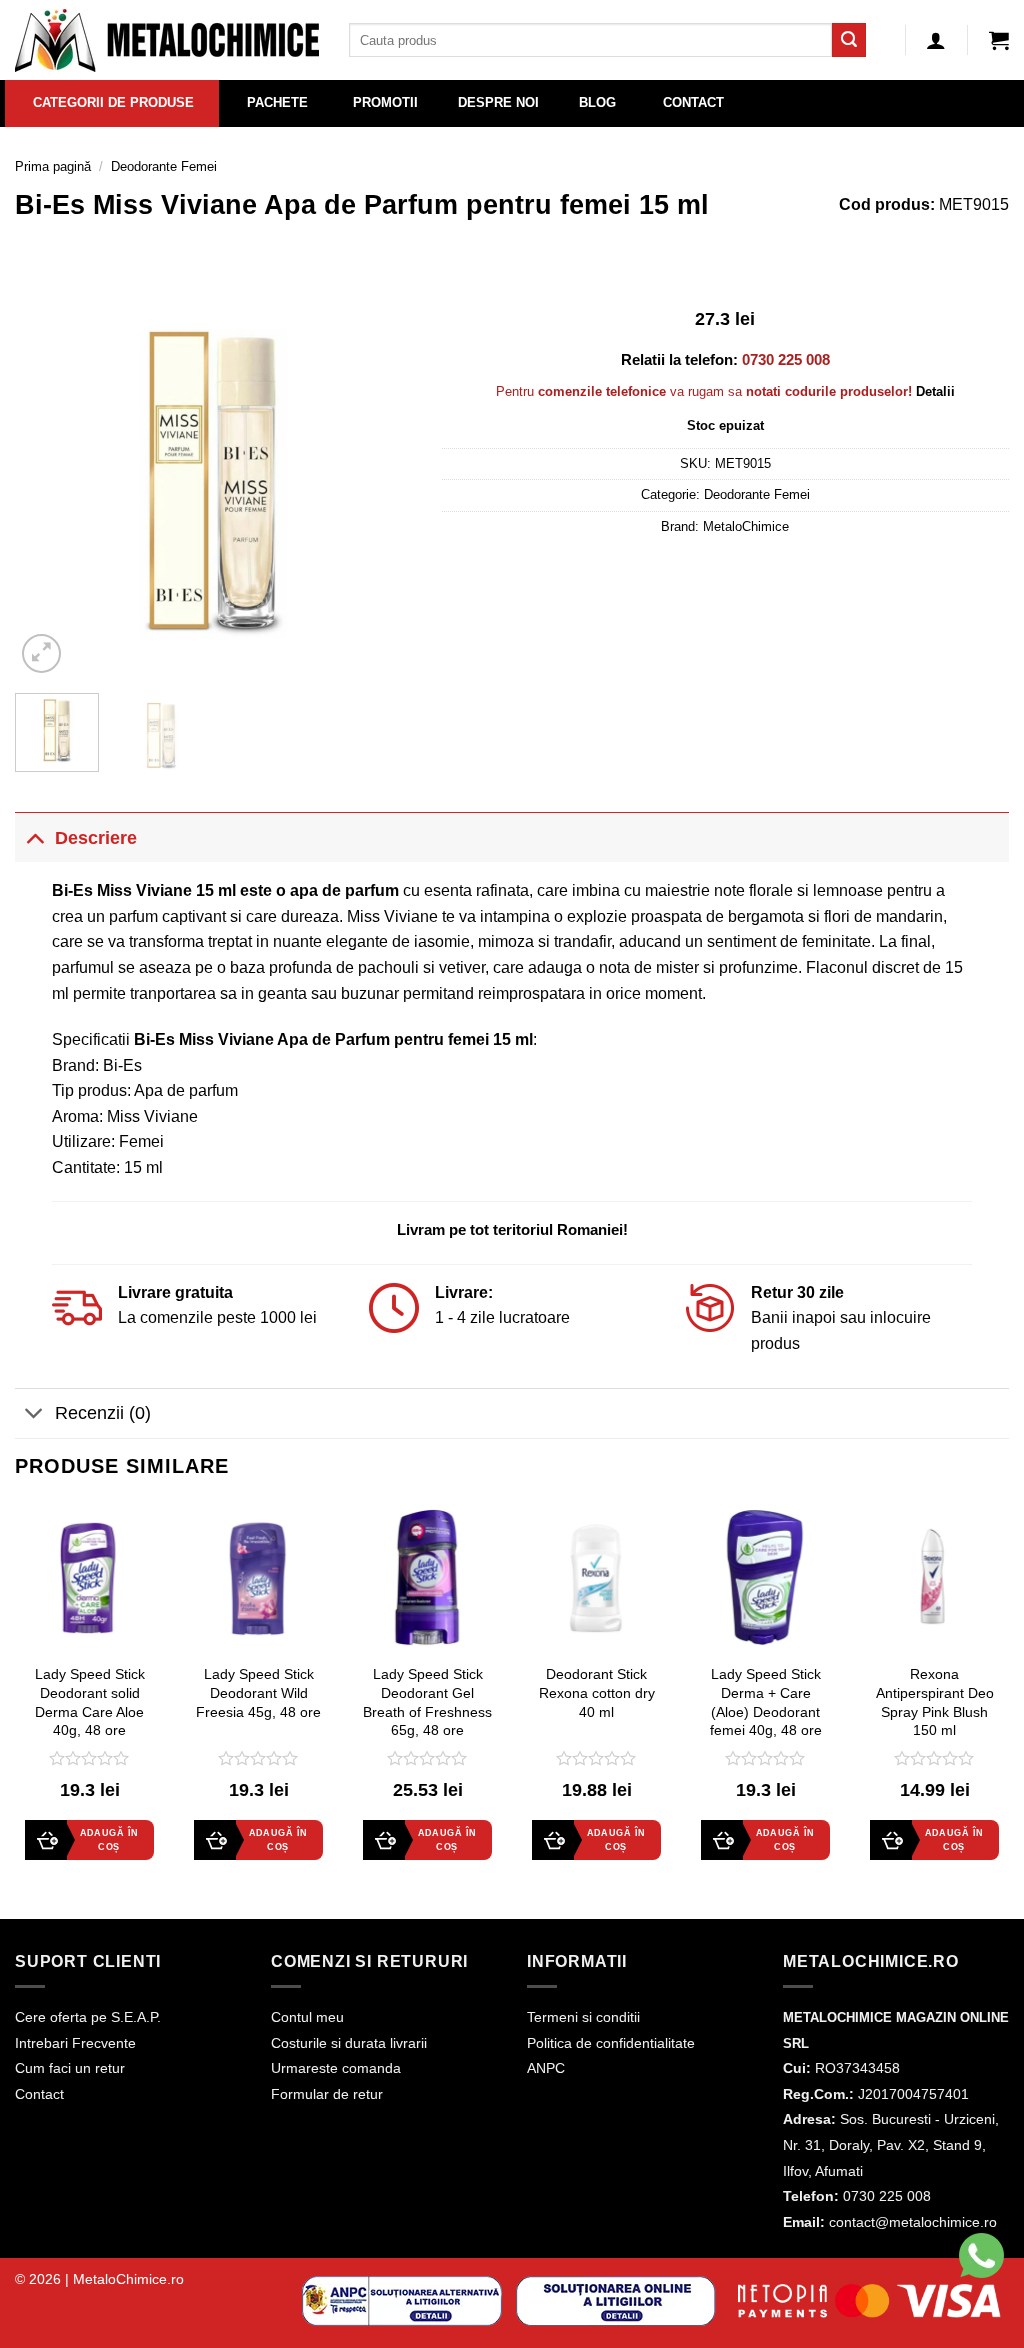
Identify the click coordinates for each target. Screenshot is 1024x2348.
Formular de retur (327, 2094)
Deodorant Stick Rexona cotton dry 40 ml (597, 1692)
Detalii (935, 391)
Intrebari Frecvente (75, 2043)
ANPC (546, 2068)
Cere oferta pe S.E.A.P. (88, 2017)
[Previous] (48, 479)
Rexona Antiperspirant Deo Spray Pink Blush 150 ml (935, 1702)
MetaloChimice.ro (128, 2279)
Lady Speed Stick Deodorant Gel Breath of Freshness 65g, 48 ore (427, 1702)
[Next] (379, 479)
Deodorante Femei (164, 166)
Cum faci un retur (70, 2068)
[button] (999, 40)
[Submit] (849, 40)
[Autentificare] (936, 40)
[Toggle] (34, 837)
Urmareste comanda (336, 2068)
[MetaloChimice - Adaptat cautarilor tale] (167, 40)
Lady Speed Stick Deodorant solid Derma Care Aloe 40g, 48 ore (90, 1702)
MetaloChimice (746, 526)
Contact (39, 2094)
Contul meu (307, 2017)
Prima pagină (53, 166)
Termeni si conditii (583, 2017)
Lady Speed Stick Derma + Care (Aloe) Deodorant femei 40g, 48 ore (766, 1702)
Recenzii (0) (103, 1413)
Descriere (96, 838)
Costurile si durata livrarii (349, 2043)
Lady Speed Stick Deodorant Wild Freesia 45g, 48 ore (258, 1692)
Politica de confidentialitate (611, 2043)
